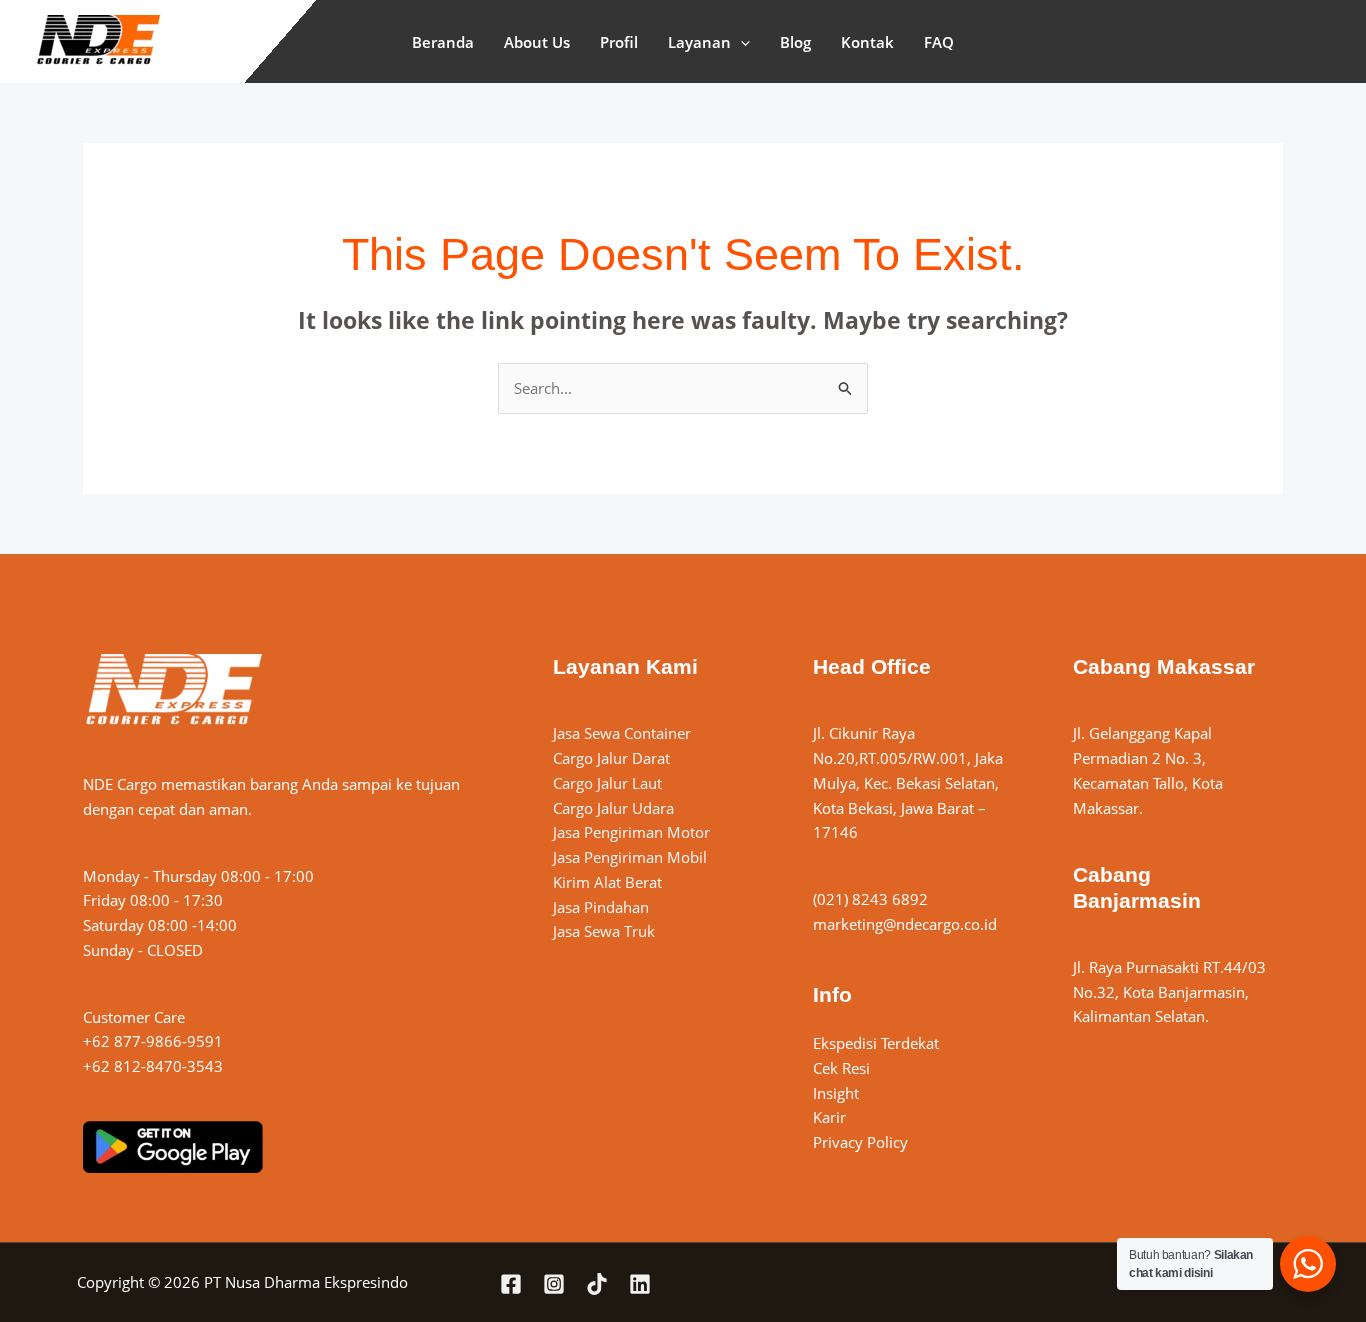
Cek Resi (841, 1068)
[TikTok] (597, 1284)
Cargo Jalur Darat (611, 758)
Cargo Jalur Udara (613, 808)
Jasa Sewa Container (622, 733)
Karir (829, 1117)
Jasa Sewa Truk (604, 931)
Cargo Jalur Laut (607, 783)
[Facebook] (511, 1284)
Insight (836, 1093)
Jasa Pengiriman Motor (631, 832)
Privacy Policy (860, 1142)
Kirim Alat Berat (607, 882)
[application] (740, 42)
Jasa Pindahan (601, 907)
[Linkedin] (640, 1284)
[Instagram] (554, 1284)
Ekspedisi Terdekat (876, 1043)
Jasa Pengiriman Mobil (630, 857)
